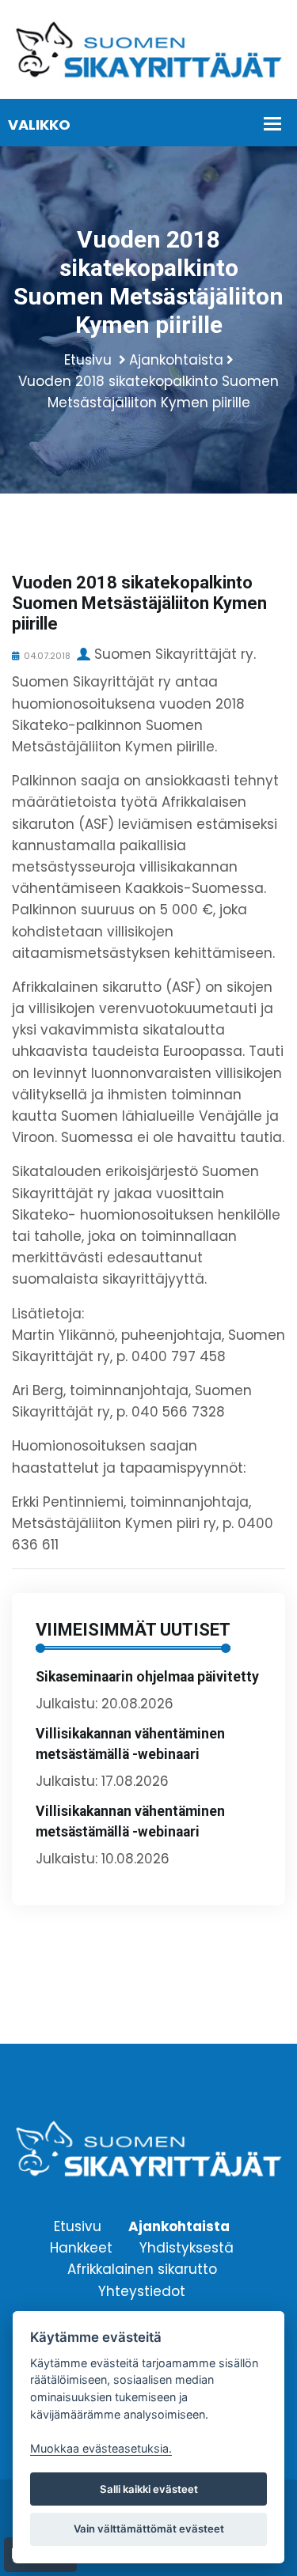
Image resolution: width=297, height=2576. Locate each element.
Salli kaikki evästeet (149, 2489)
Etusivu (88, 360)
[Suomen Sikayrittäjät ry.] (148, 48)
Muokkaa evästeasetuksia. (101, 2448)
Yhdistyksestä (187, 2248)
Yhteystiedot (142, 2290)
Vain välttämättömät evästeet (149, 2529)
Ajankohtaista (176, 360)
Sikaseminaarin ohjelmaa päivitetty (147, 1677)
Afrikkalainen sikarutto (142, 2269)
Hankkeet (81, 2248)
